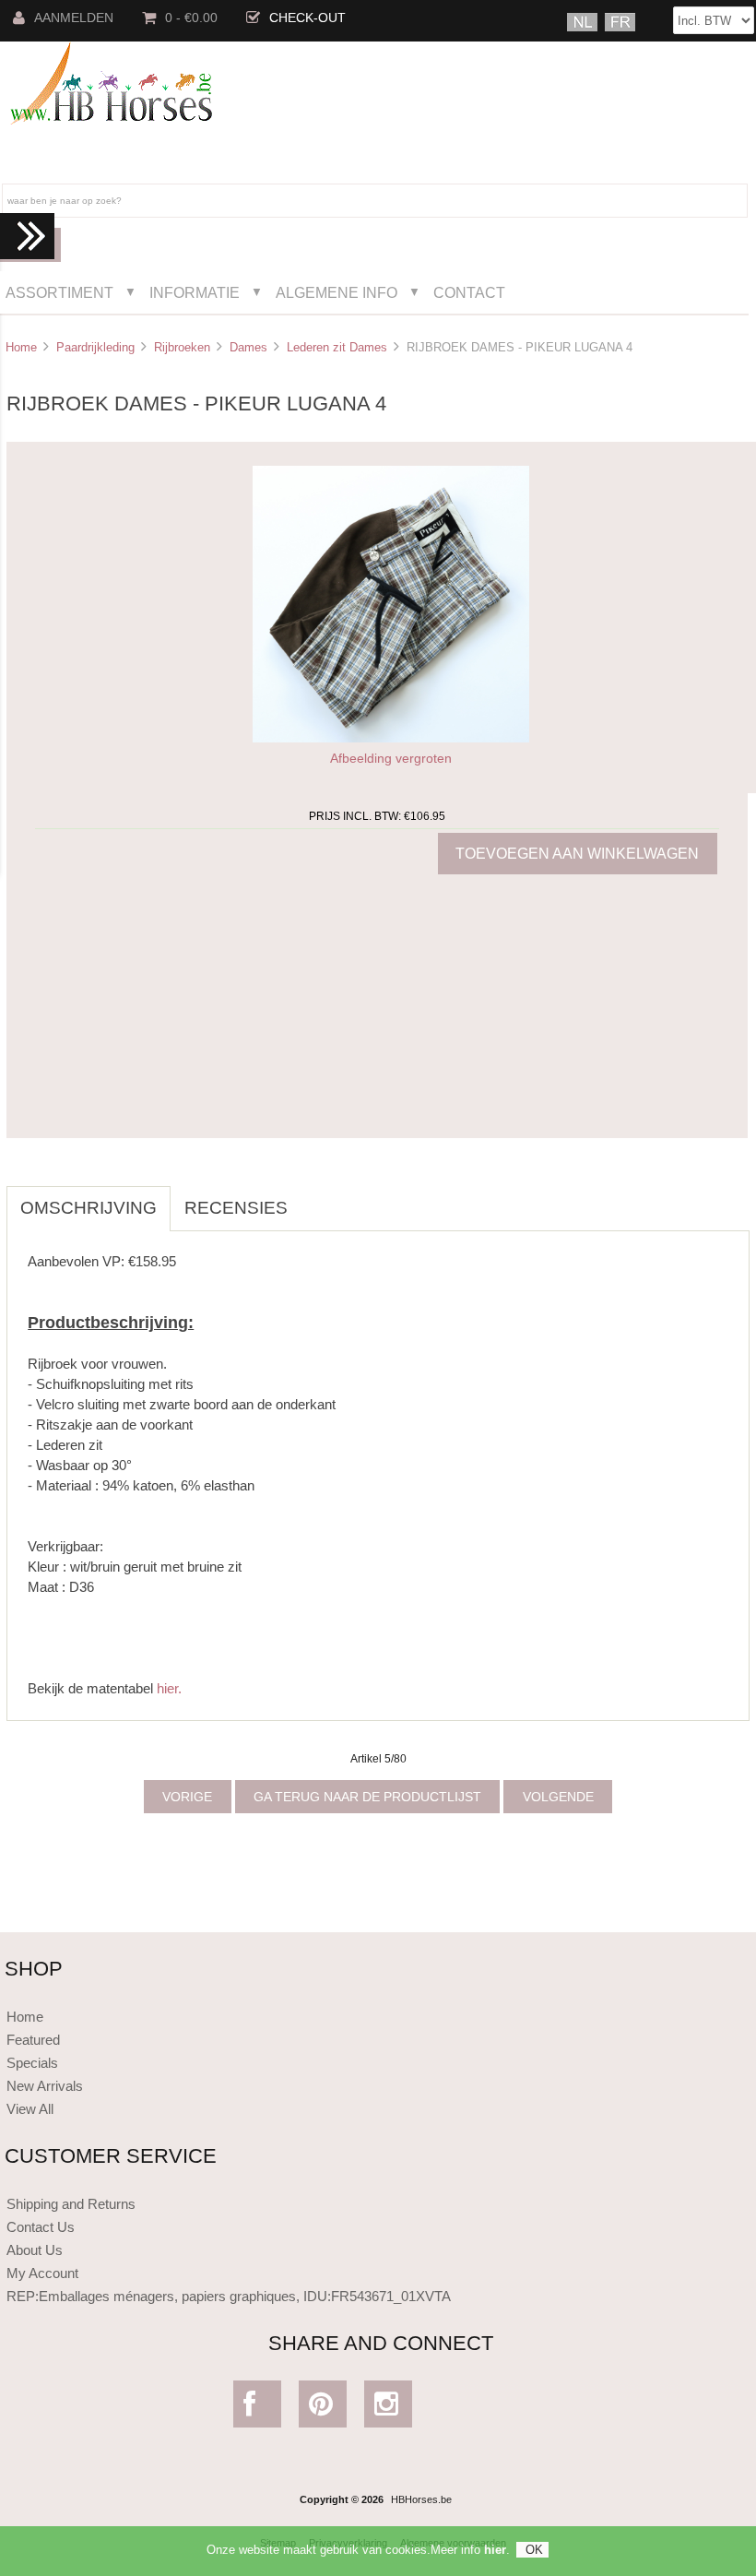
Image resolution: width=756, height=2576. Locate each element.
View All (30, 2109)
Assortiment (59, 292)
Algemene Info (337, 292)
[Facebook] (258, 2409)
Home (21, 347)
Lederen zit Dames (337, 347)
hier (495, 2550)
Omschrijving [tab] (89, 1208)
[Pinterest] (323, 2409)
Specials (32, 2063)
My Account (42, 2273)
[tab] (315, 1198)
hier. (169, 1688)
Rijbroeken (182, 347)
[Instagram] (389, 2409)
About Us (35, 2250)
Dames (248, 347)
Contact (469, 292)
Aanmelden (74, 18)
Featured (33, 2040)
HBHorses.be (421, 2499)
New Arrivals (45, 2086)
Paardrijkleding (95, 347)
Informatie (195, 292)
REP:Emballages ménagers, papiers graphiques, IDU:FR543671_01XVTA (229, 2296)
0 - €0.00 (191, 18)
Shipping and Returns (71, 2204)
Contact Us (41, 2227)
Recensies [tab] (236, 1208)
